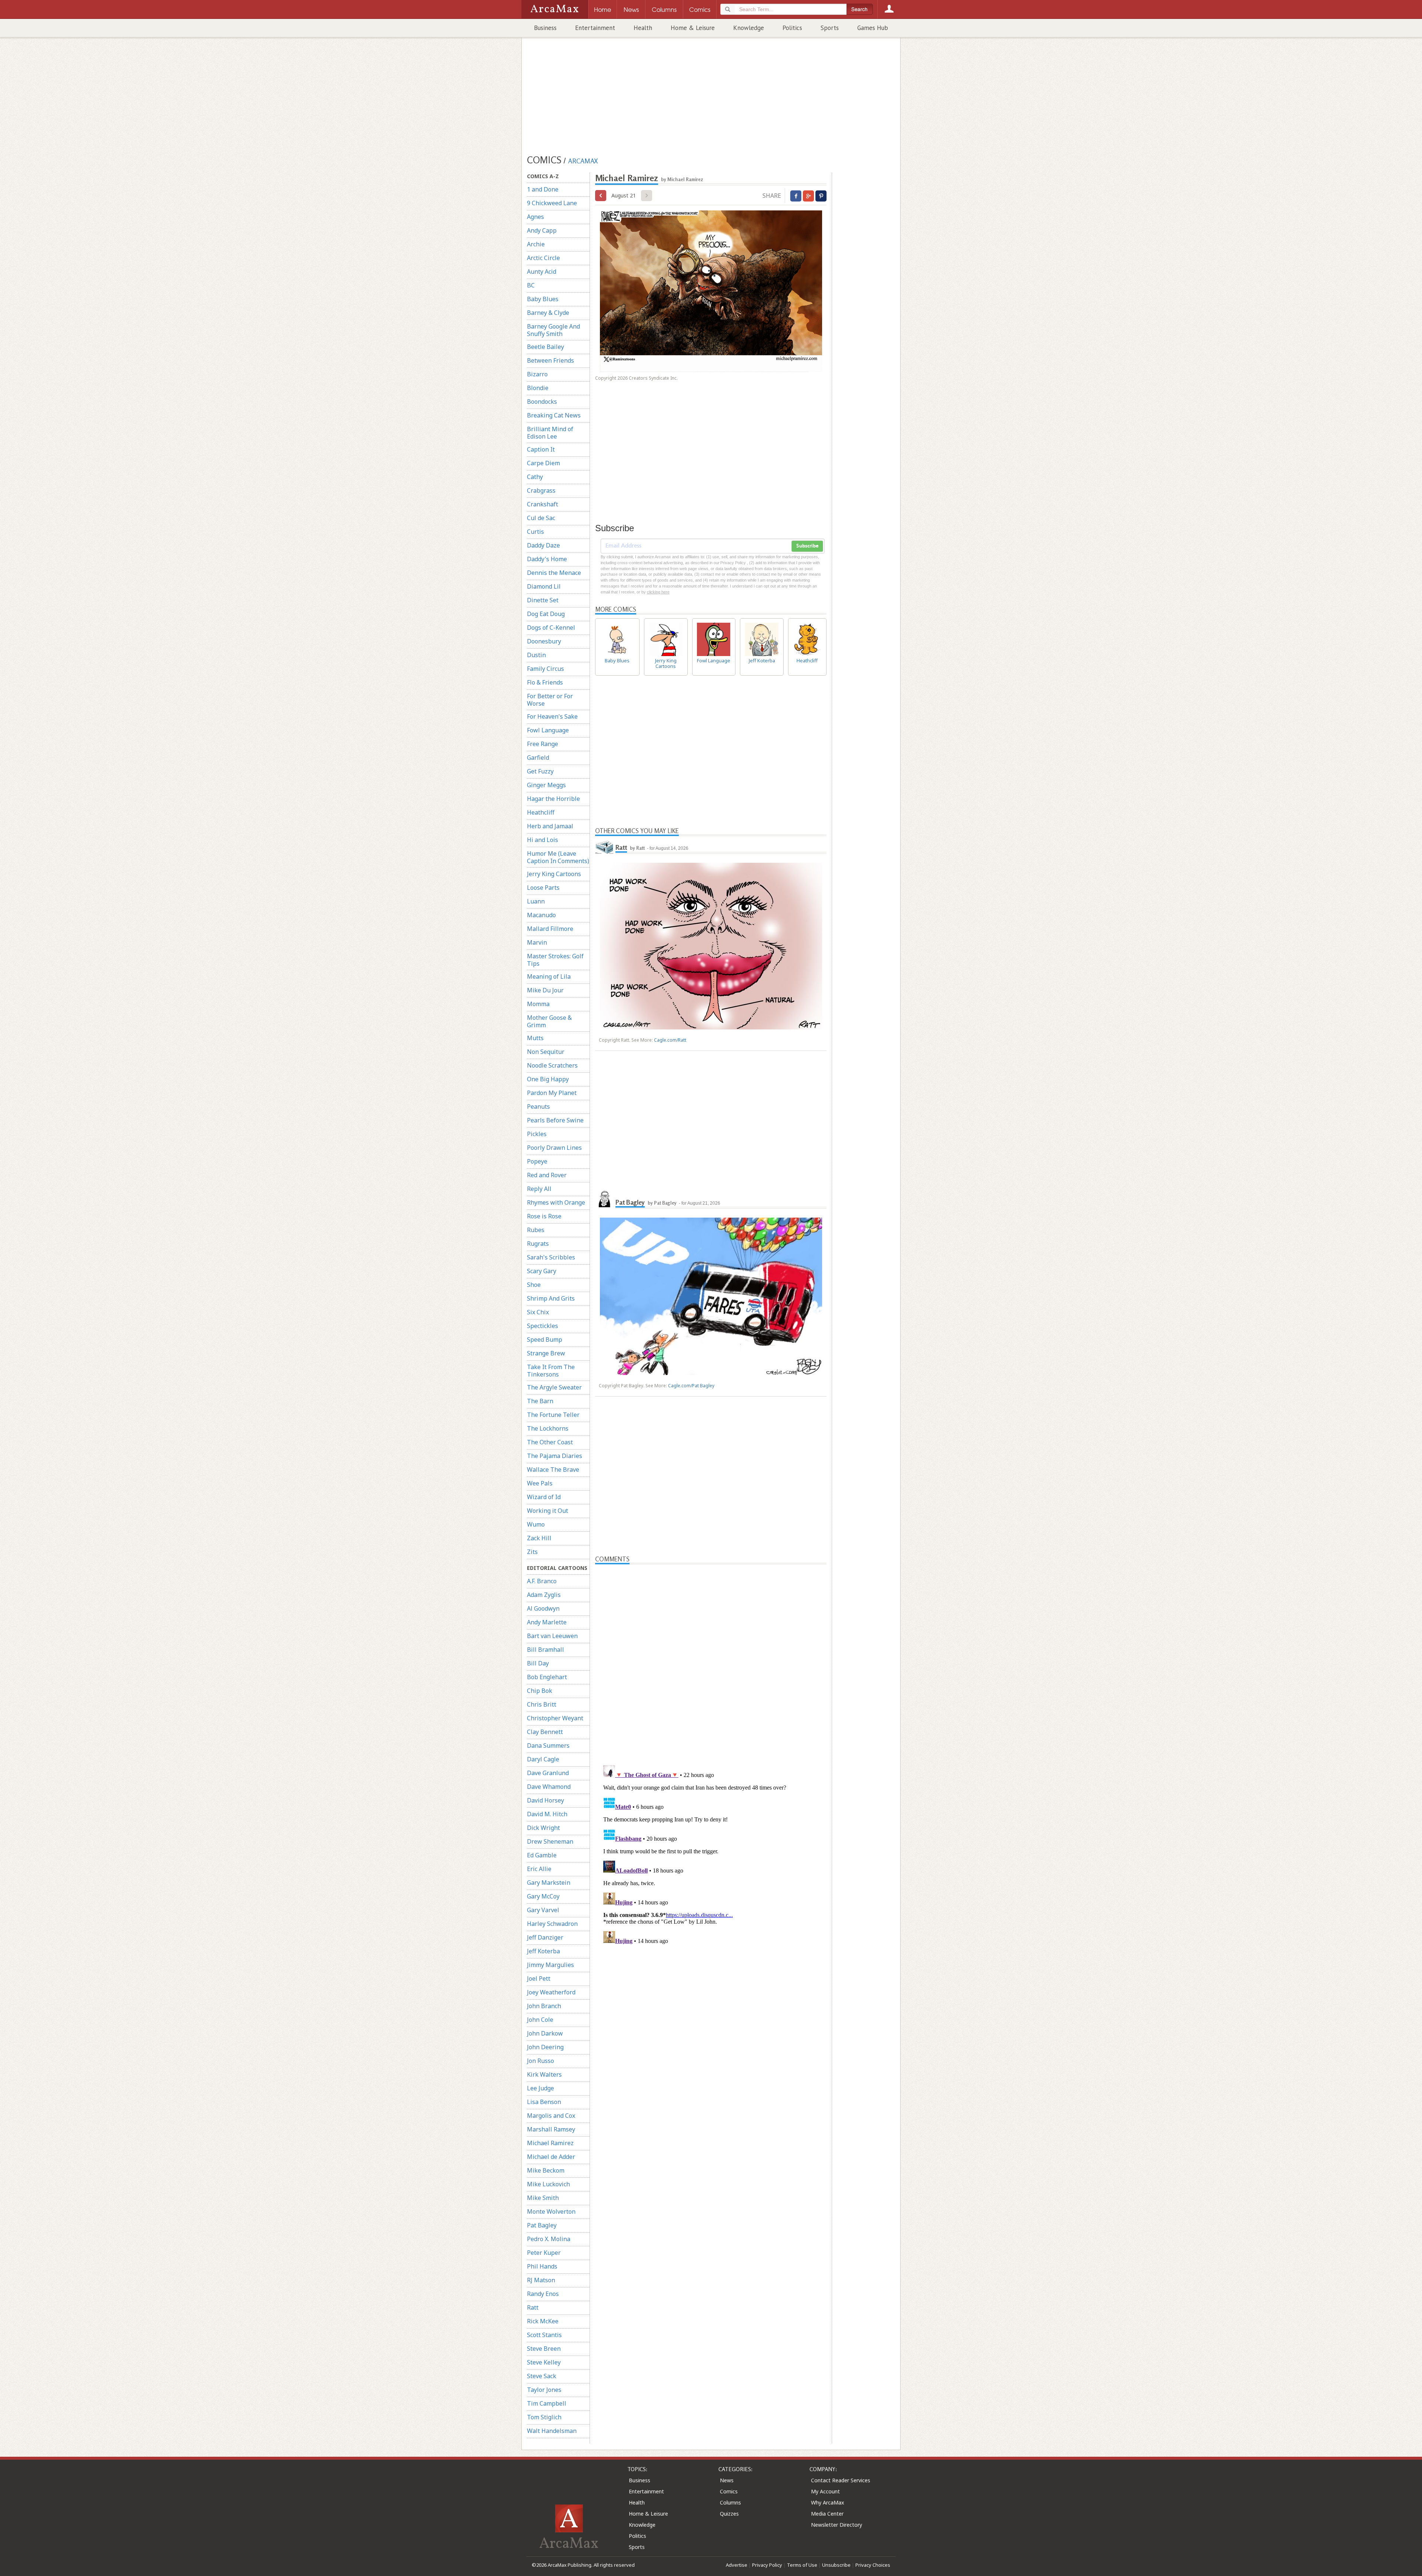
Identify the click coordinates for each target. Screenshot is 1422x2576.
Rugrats (538, 1244)
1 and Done (543, 189)
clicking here (658, 592)
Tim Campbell (547, 2403)
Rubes (536, 1230)
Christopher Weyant (555, 1718)
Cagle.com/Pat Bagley (691, 1386)
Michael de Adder (551, 2157)
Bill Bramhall (545, 1650)
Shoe (534, 1285)
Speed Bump (545, 1339)
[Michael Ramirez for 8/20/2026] (601, 196)
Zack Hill (539, 1538)
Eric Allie (539, 1869)
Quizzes (729, 2514)
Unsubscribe (836, 2565)
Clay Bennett (545, 1732)
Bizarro (537, 374)
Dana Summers (548, 1745)
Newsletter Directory (837, 2525)
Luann (536, 901)
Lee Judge (540, 2088)
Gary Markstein (549, 1883)
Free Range (543, 744)
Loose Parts (543, 888)
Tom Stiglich (544, 2417)
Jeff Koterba (543, 1951)
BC (531, 285)
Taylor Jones (544, 2390)
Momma (538, 1004)
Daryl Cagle (543, 1759)
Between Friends (550, 360)
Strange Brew (546, 1353)
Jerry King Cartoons (554, 874)
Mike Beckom (546, 2170)
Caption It (541, 449)
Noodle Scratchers (552, 1065)
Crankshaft (543, 504)
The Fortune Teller (553, 1415)
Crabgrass (541, 490)
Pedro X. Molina (549, 2239)
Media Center (827, 2514)
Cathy (535, 477)
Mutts (535, 1038)
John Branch (544, 2006)
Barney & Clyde (548, 313)
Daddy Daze (543, 545)
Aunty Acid (542, 272)
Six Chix (538, 1312)
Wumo (536, 1524)
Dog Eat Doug (546, 614)
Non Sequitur (546, 1052)
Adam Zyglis (544, 1595)
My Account (825, 2491)
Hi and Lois (543, 840)
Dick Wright (543, 1828)
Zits (532, 1552)
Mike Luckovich (548, 2184)
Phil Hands (542, 2266)
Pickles (537, 1134)
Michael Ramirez (550, 2143)
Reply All (539, 1189)
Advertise (737, 2565)
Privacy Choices (873, 2565)
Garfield (538, 758)
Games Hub (873, 28)
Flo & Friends (545, 682)
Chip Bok (540, 1691)
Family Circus (545, 669)
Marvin (537, 942)
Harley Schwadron (552, 1924)
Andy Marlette (547, 1622)
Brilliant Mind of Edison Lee (550, 433)
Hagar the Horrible (553, 799)
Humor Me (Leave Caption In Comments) (558, 857)
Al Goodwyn (543, 1608)
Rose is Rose (544, 1216)
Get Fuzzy (540, 771)
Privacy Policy (767, 2565)
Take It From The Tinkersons (551, 1371)
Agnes (535, 217)
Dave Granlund (548, 1773)
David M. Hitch (547, 1814)
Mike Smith (543, 2198)
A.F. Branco (542, 1581)
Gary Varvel (543, 1910)
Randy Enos (543, 2294)
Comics (729, 2491)
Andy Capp (542, 230)
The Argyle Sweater (554, 1387)
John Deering (545, 2047)
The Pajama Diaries (555, 1456)
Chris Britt (542, 1704)
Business (545, 28)
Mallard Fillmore (550, 929)
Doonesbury (544, 641)
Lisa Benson (544, 2102)
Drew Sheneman (550, 1841)
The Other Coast (550, 1442)
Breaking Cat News (554, 415)
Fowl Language (548, 730)
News (727, 2480)
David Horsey (545, 1800)
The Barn (540, 1401)
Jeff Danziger (545, 1937)
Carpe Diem (543, 463)
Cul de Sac (541, 518)
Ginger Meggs (546, 785)
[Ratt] (604, 847)
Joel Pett (539, 1978)
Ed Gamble (542, 1855)
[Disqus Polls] (711, 1657)
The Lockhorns (548, 1428)
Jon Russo (540, 2061)
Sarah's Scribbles (551, 1257)
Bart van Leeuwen (552, 1636)
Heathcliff (541, 812)
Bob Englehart (547, 1677)
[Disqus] (711, 1855)
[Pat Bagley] (604, 1199)
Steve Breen (544, 2349)
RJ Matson (541, 2280)
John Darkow (545, 2033)
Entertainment (595, 28)
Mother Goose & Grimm (549, 1021)
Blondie (538, 388)
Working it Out (548, 1511)
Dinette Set (543, 600)
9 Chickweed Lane (552, 203)
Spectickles (543, 1326)
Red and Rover (547, 1175)
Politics (792, 28)
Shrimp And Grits (551, 1298)
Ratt (533, 2307)
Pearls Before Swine (555, 1120)
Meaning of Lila (549, 976)
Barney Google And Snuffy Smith (553, 330)
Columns (730, 2502)
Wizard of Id (544, 1497)
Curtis (535, 532)
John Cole (540, 2020)
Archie (536, 244)
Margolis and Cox (551, 2116)
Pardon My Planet (552, 1093)
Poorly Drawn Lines (554, 1148)
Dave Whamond (549, 1787)
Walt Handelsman (552, 2431)
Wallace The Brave (553, 1470)
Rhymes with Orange (556, 1202)
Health (643, 28)
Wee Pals (540, 1483)
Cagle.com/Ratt (670, 1040)
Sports (830, 28)
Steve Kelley (544, 2362)
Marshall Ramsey (551, 2129)
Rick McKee (543, 2321)
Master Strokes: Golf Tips (555, 960)
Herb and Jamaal (550, 826)
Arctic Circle (543, 258)
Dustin (536, 655)
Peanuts (538, 1106)
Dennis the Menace (554, 573)
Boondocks (542, 402)
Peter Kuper (544, 2253)
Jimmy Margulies (550, 1965)
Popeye (537, 1161)
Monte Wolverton (551, 2211)
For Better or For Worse (550, 700)
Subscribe (807, 546)
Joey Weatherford (551, 1992)
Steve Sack (542, 2376)
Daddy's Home (547, 559)
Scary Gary (542, 1271)
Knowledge (749, 28)
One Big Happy (548, 1079)
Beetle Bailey (545, 347)
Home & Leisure (693, 28)
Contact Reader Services (841, 2480)
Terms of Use (802, 2565)
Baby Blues (543, 299)
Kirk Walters (544, 2074)
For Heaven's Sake (552, 716)
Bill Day (538, 1663)
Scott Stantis (544, 2335)
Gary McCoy (543, 1896)
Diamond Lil (544, 586)
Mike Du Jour (545, 990)
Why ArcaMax (827, 2502)
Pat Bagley (542, 2225)
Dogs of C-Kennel (551, 628)
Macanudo (541, 915)
